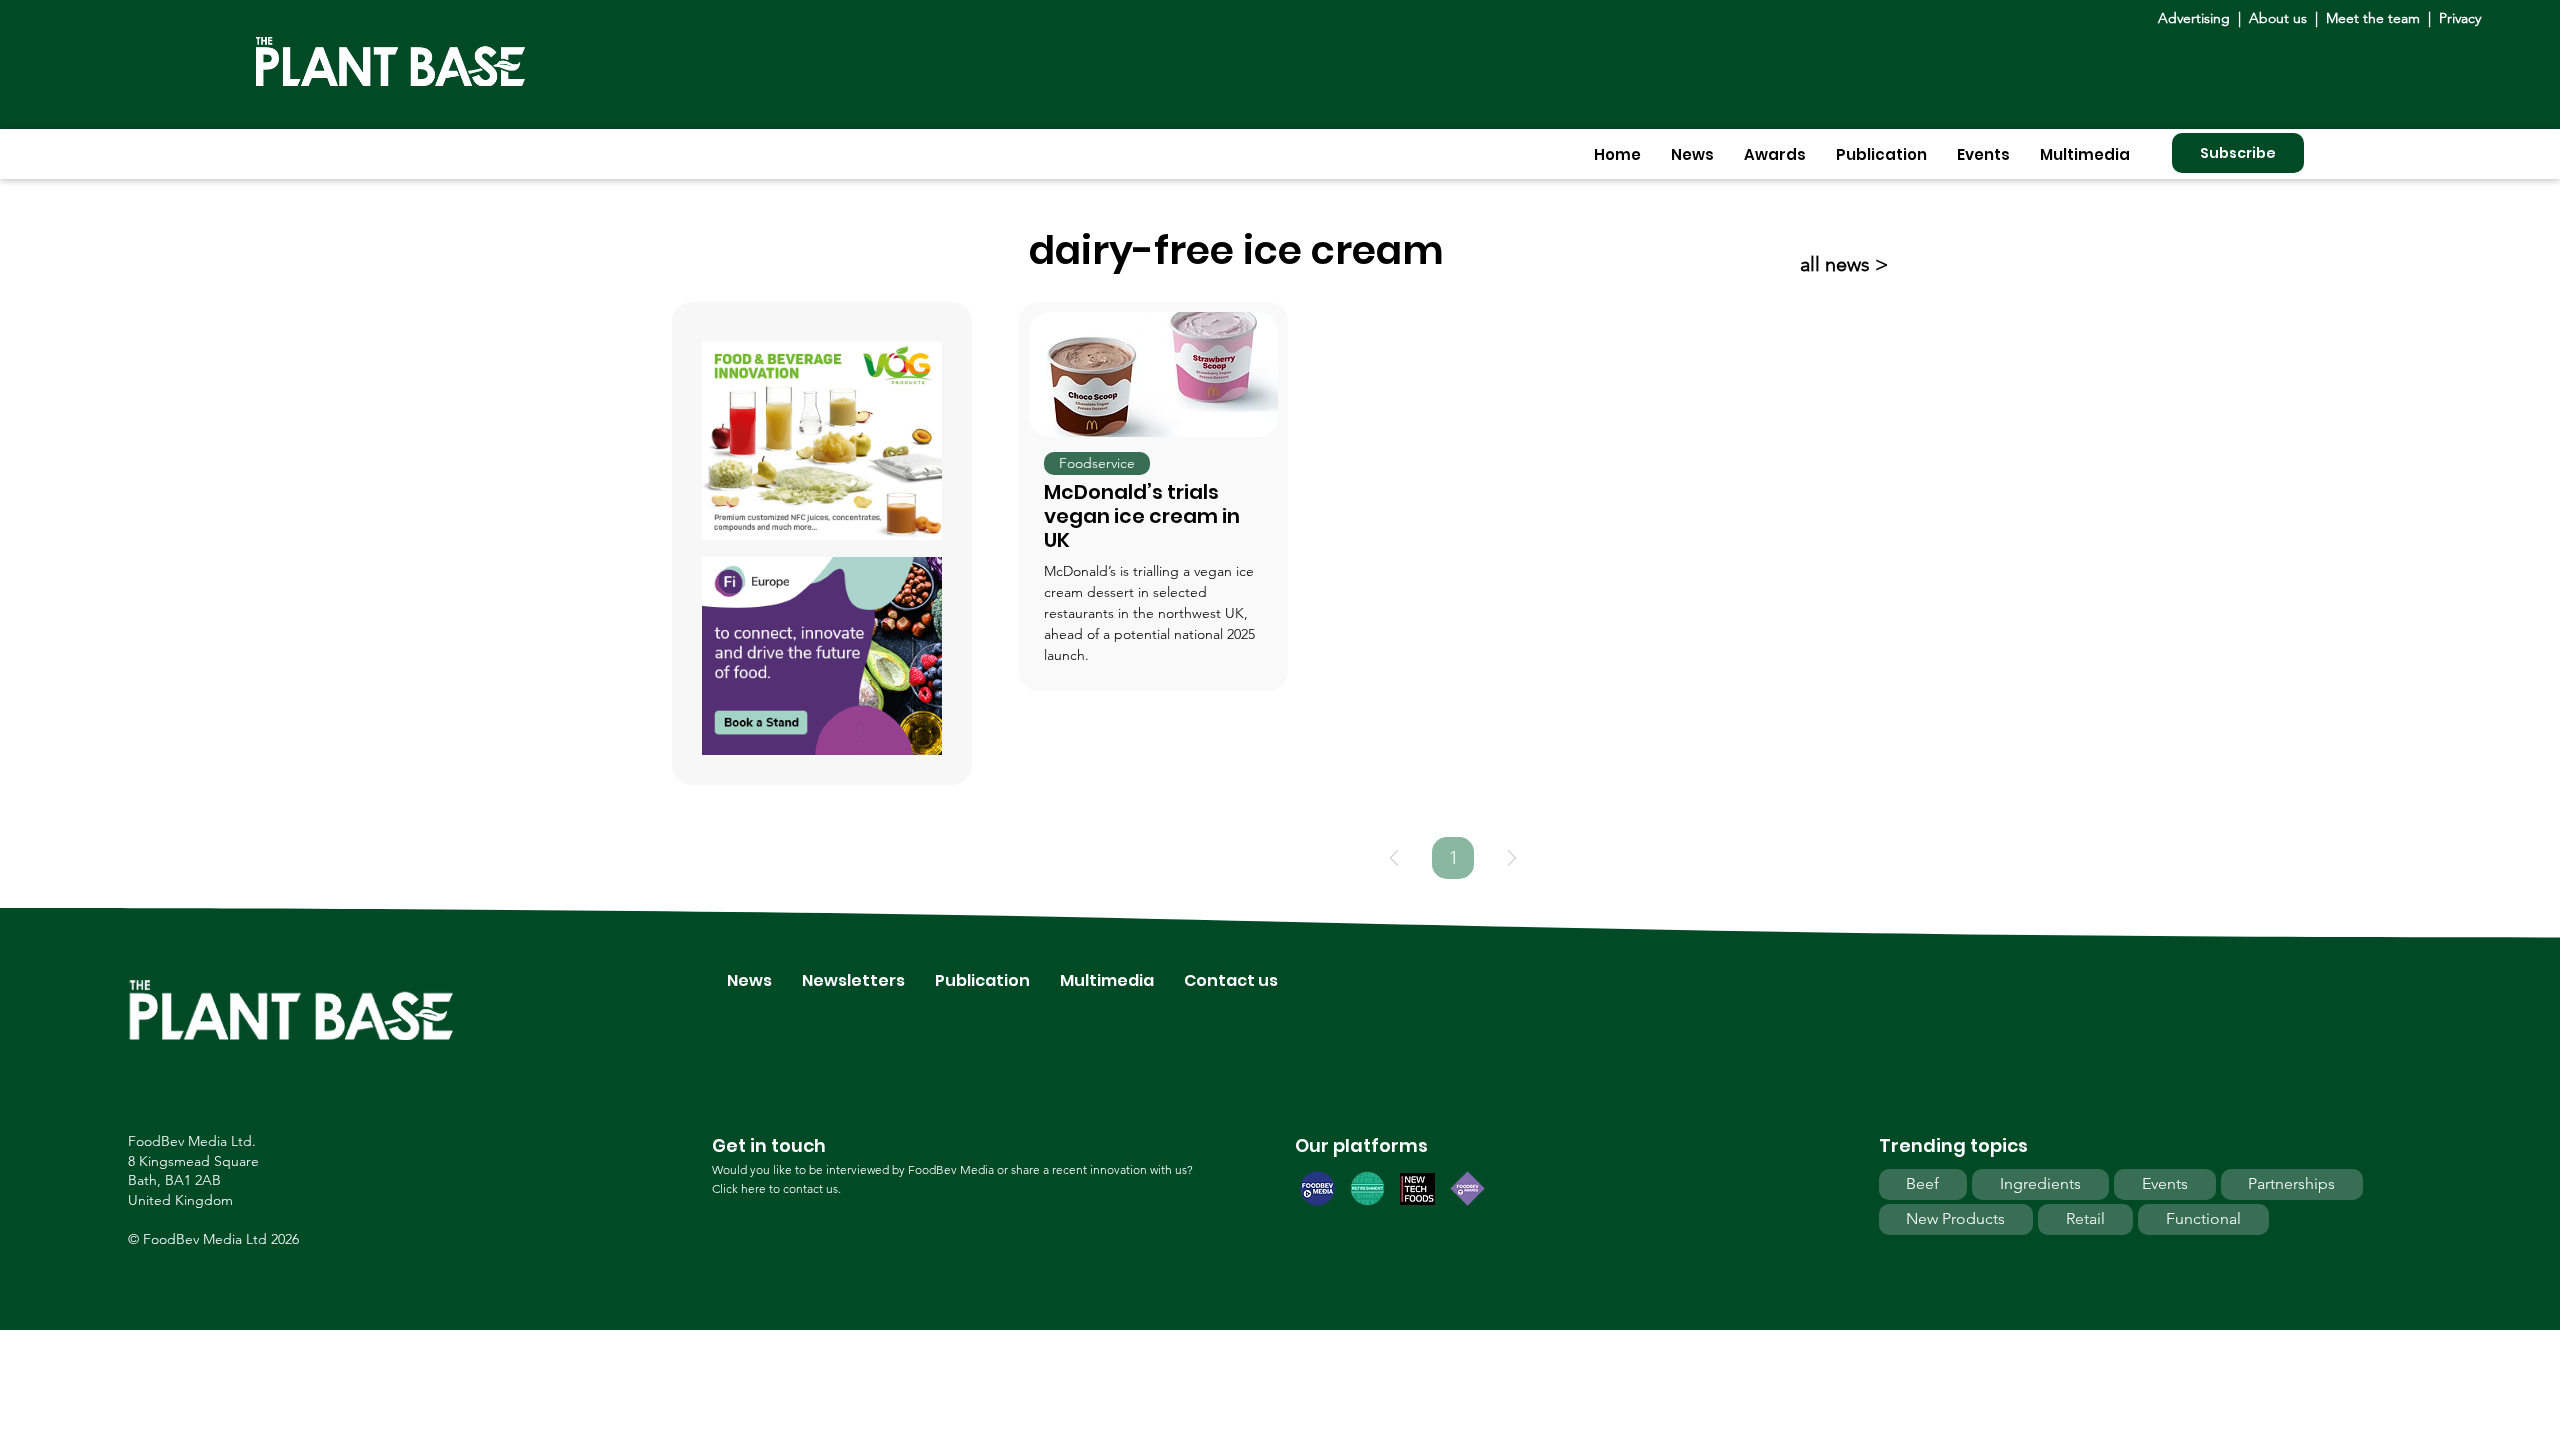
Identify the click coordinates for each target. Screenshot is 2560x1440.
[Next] (1512, 858)
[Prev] (1394, 858)
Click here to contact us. (776, 1188)
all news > (1844, 264)
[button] (1692, 154)
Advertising (2198, 18)
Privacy (2460, 18)
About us (2280, 18)
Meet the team (2373, 18)
